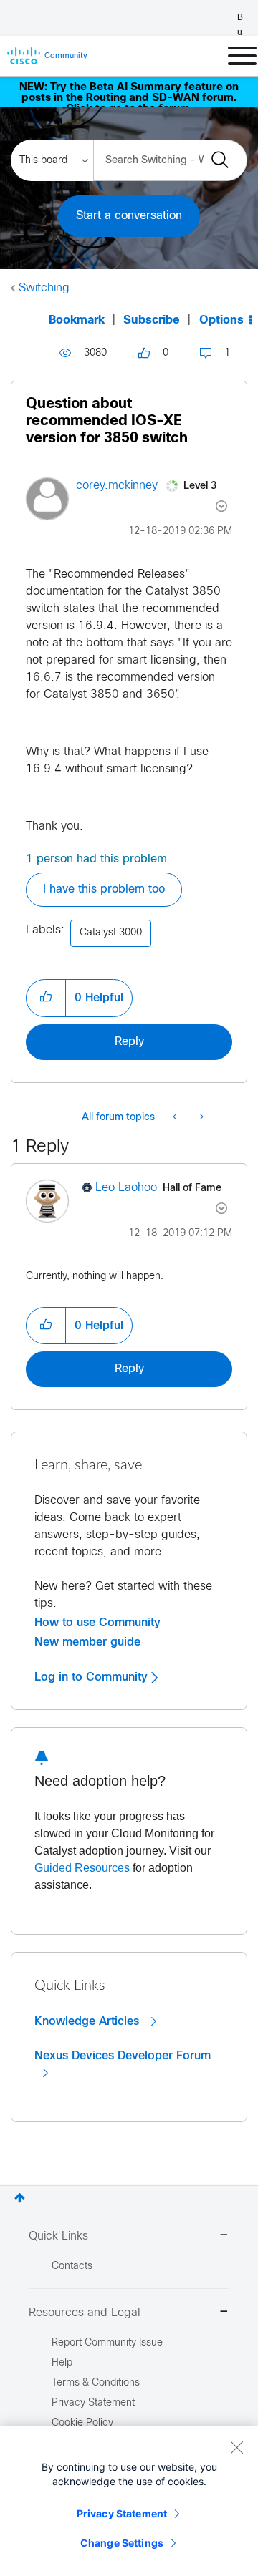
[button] (46, 998)
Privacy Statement (122, 2513)
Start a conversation (129, 216)
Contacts (72, 2266)
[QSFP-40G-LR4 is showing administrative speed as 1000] (200, 1118)
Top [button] (20, 2198)
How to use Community (97, 1623)
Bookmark (77, 320)
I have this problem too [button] (104, 889)
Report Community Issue (107, 2343)
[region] (129, 2501)
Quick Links (58, 2236)
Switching (44, 288)
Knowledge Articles (89, 2021)
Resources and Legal (85, 2313)
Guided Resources (82, 1868)
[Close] (236, 2447)
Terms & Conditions (96, 2383)
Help (62, 2363)
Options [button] (221, 320)
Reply (129, 1042)
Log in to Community (93, 1677)
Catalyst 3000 (111, 933)
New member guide (87, 1642)
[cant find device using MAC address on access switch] (176, 1118)
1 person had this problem (96, 859)
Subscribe (152, 320)
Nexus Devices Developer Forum (123, 2056)
